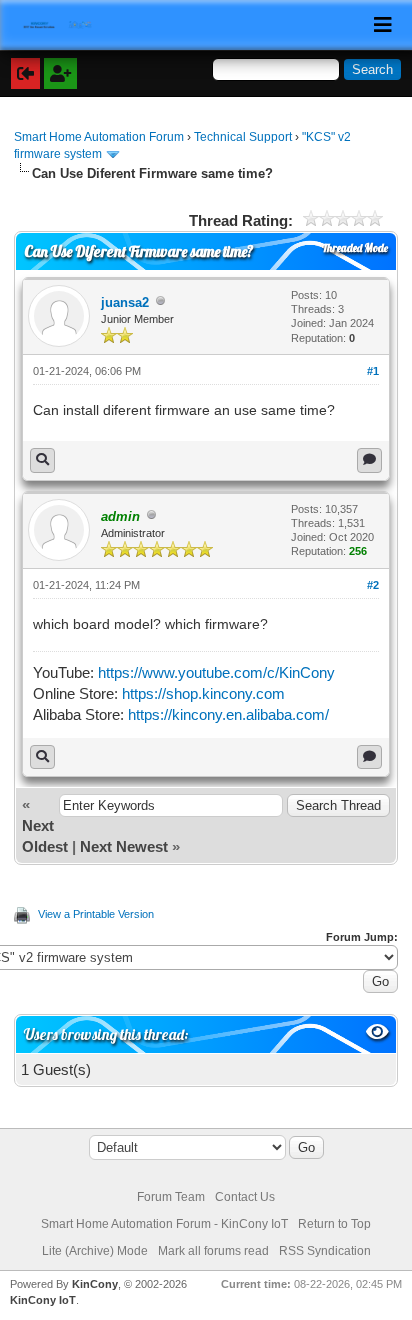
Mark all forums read (213, 1251)
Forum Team (171, 1197)
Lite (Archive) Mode (95, 1251)
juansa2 (125, 302)
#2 (373, 585)
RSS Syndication (325, 1251)
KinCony (95, 1284)
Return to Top (334, 1224)
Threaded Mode (355, 248)
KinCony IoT (43, 1300)
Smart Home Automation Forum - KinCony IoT (164, 1224)
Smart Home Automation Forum (99, 137)
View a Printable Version (96, 914)
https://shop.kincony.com (203, 693)
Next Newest (124, 846)
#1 (373, 371)
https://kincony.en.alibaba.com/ (228, 714)
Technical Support (243, 137)
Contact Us (245, 1197)
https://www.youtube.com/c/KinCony (216, 672)
